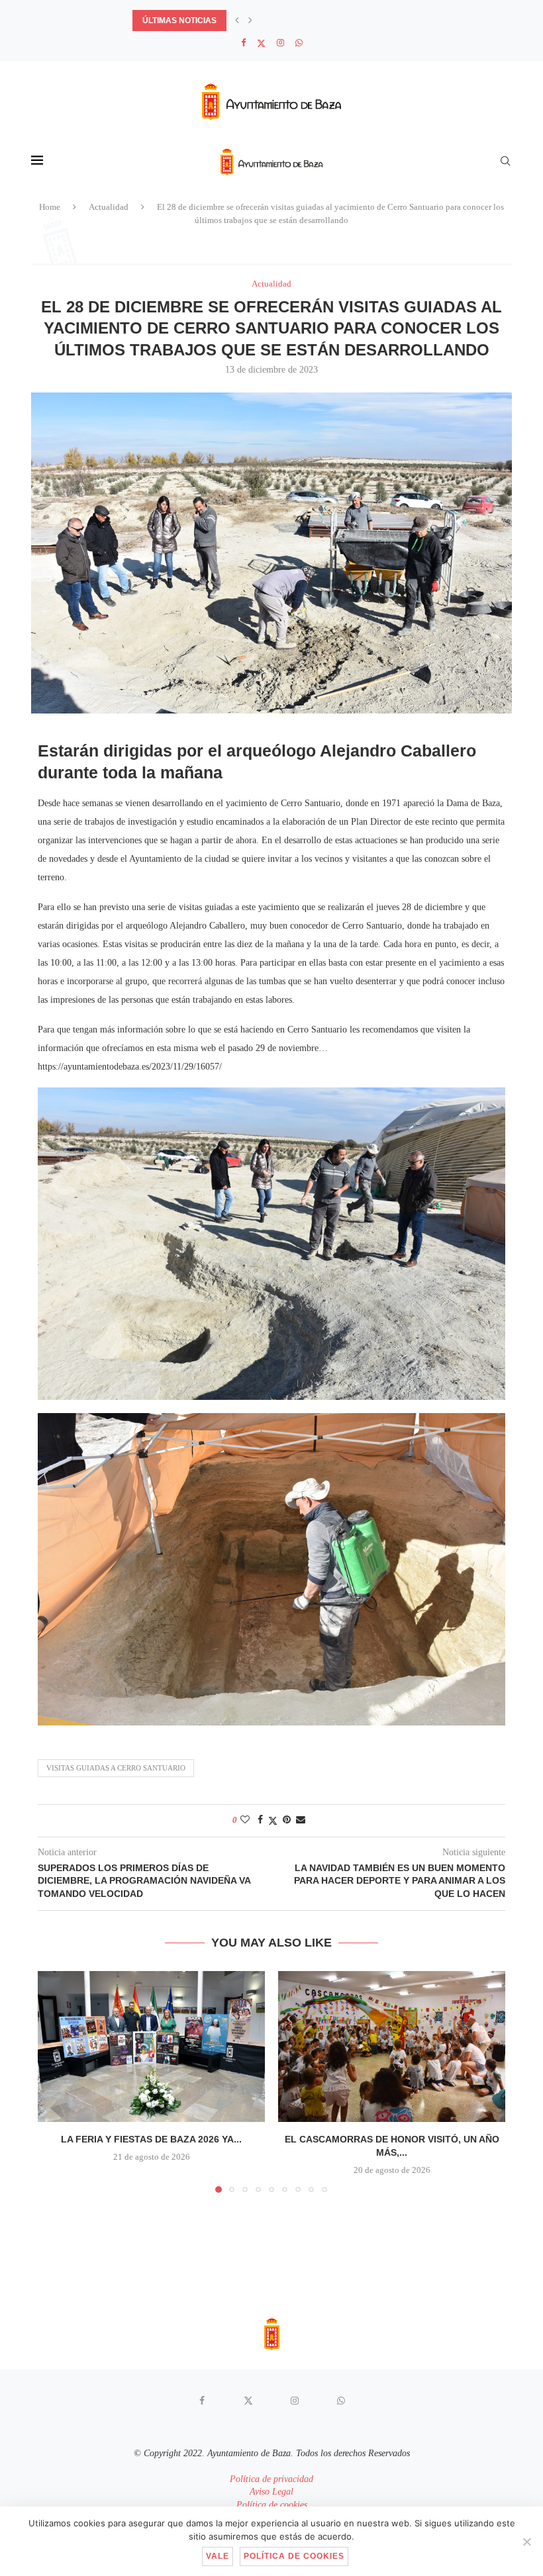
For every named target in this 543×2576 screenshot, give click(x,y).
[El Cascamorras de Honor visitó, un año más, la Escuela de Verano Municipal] (392, 2047)
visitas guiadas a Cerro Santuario (116, 1768)
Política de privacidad (271, 2479)
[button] (237, 21)
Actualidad (109, 207)
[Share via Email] (301, 1820)
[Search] (505, 161)
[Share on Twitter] (273, 1821)
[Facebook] (243, 43)
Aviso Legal (271, 2492)
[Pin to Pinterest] (287, 1820)
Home (50, 207)
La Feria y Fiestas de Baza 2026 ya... (151, 2139)
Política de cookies (272, 2505)
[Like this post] (245, 1820)
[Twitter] (261, 43)
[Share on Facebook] (260, 1820)
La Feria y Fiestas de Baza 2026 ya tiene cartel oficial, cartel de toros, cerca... (313, 21)
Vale (218, 2556)
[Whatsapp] (299, 43)
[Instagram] (280, 43)
